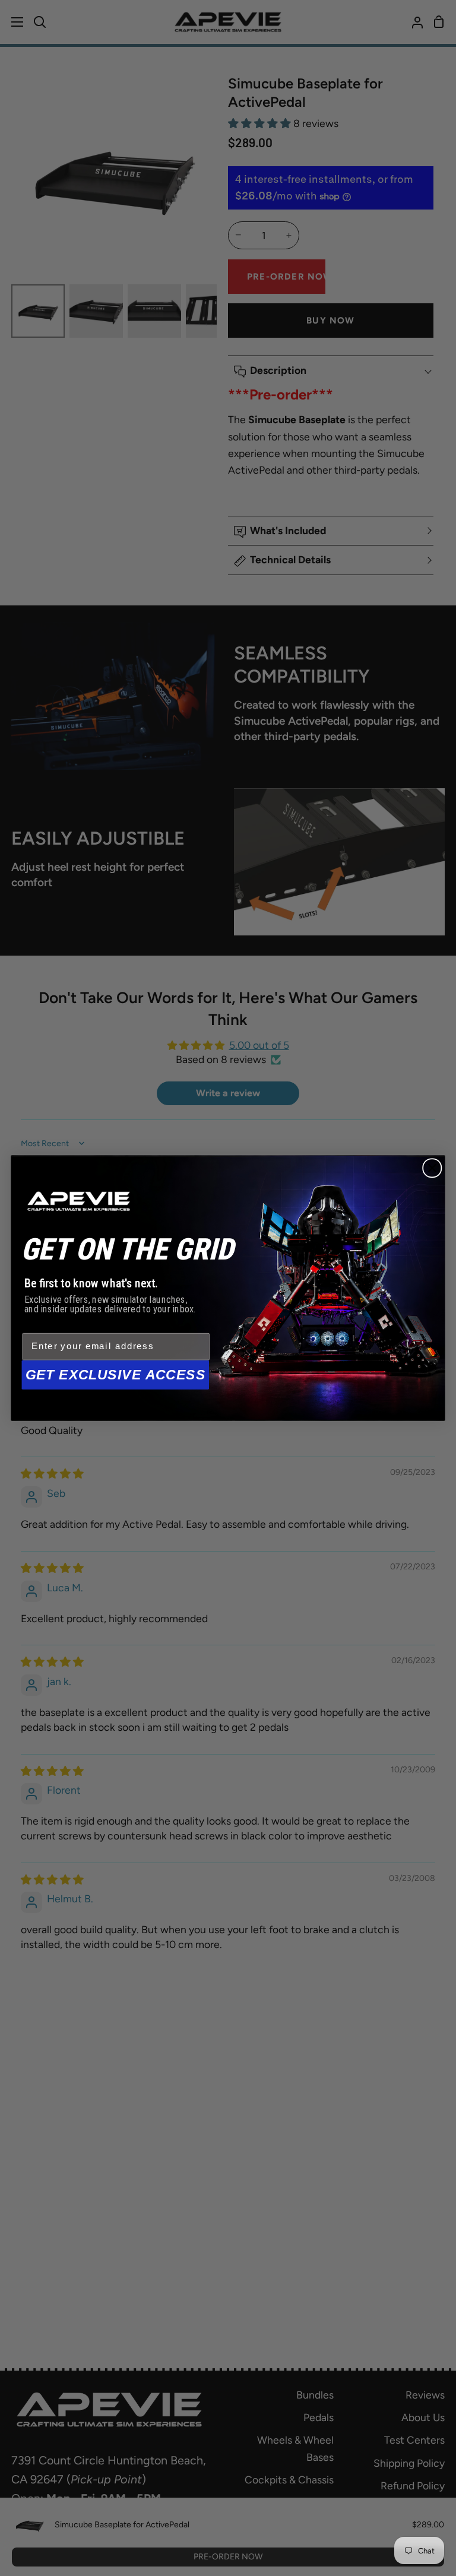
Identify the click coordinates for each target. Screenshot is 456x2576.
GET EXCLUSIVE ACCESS (116, 1375)
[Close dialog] (432, 1168)
